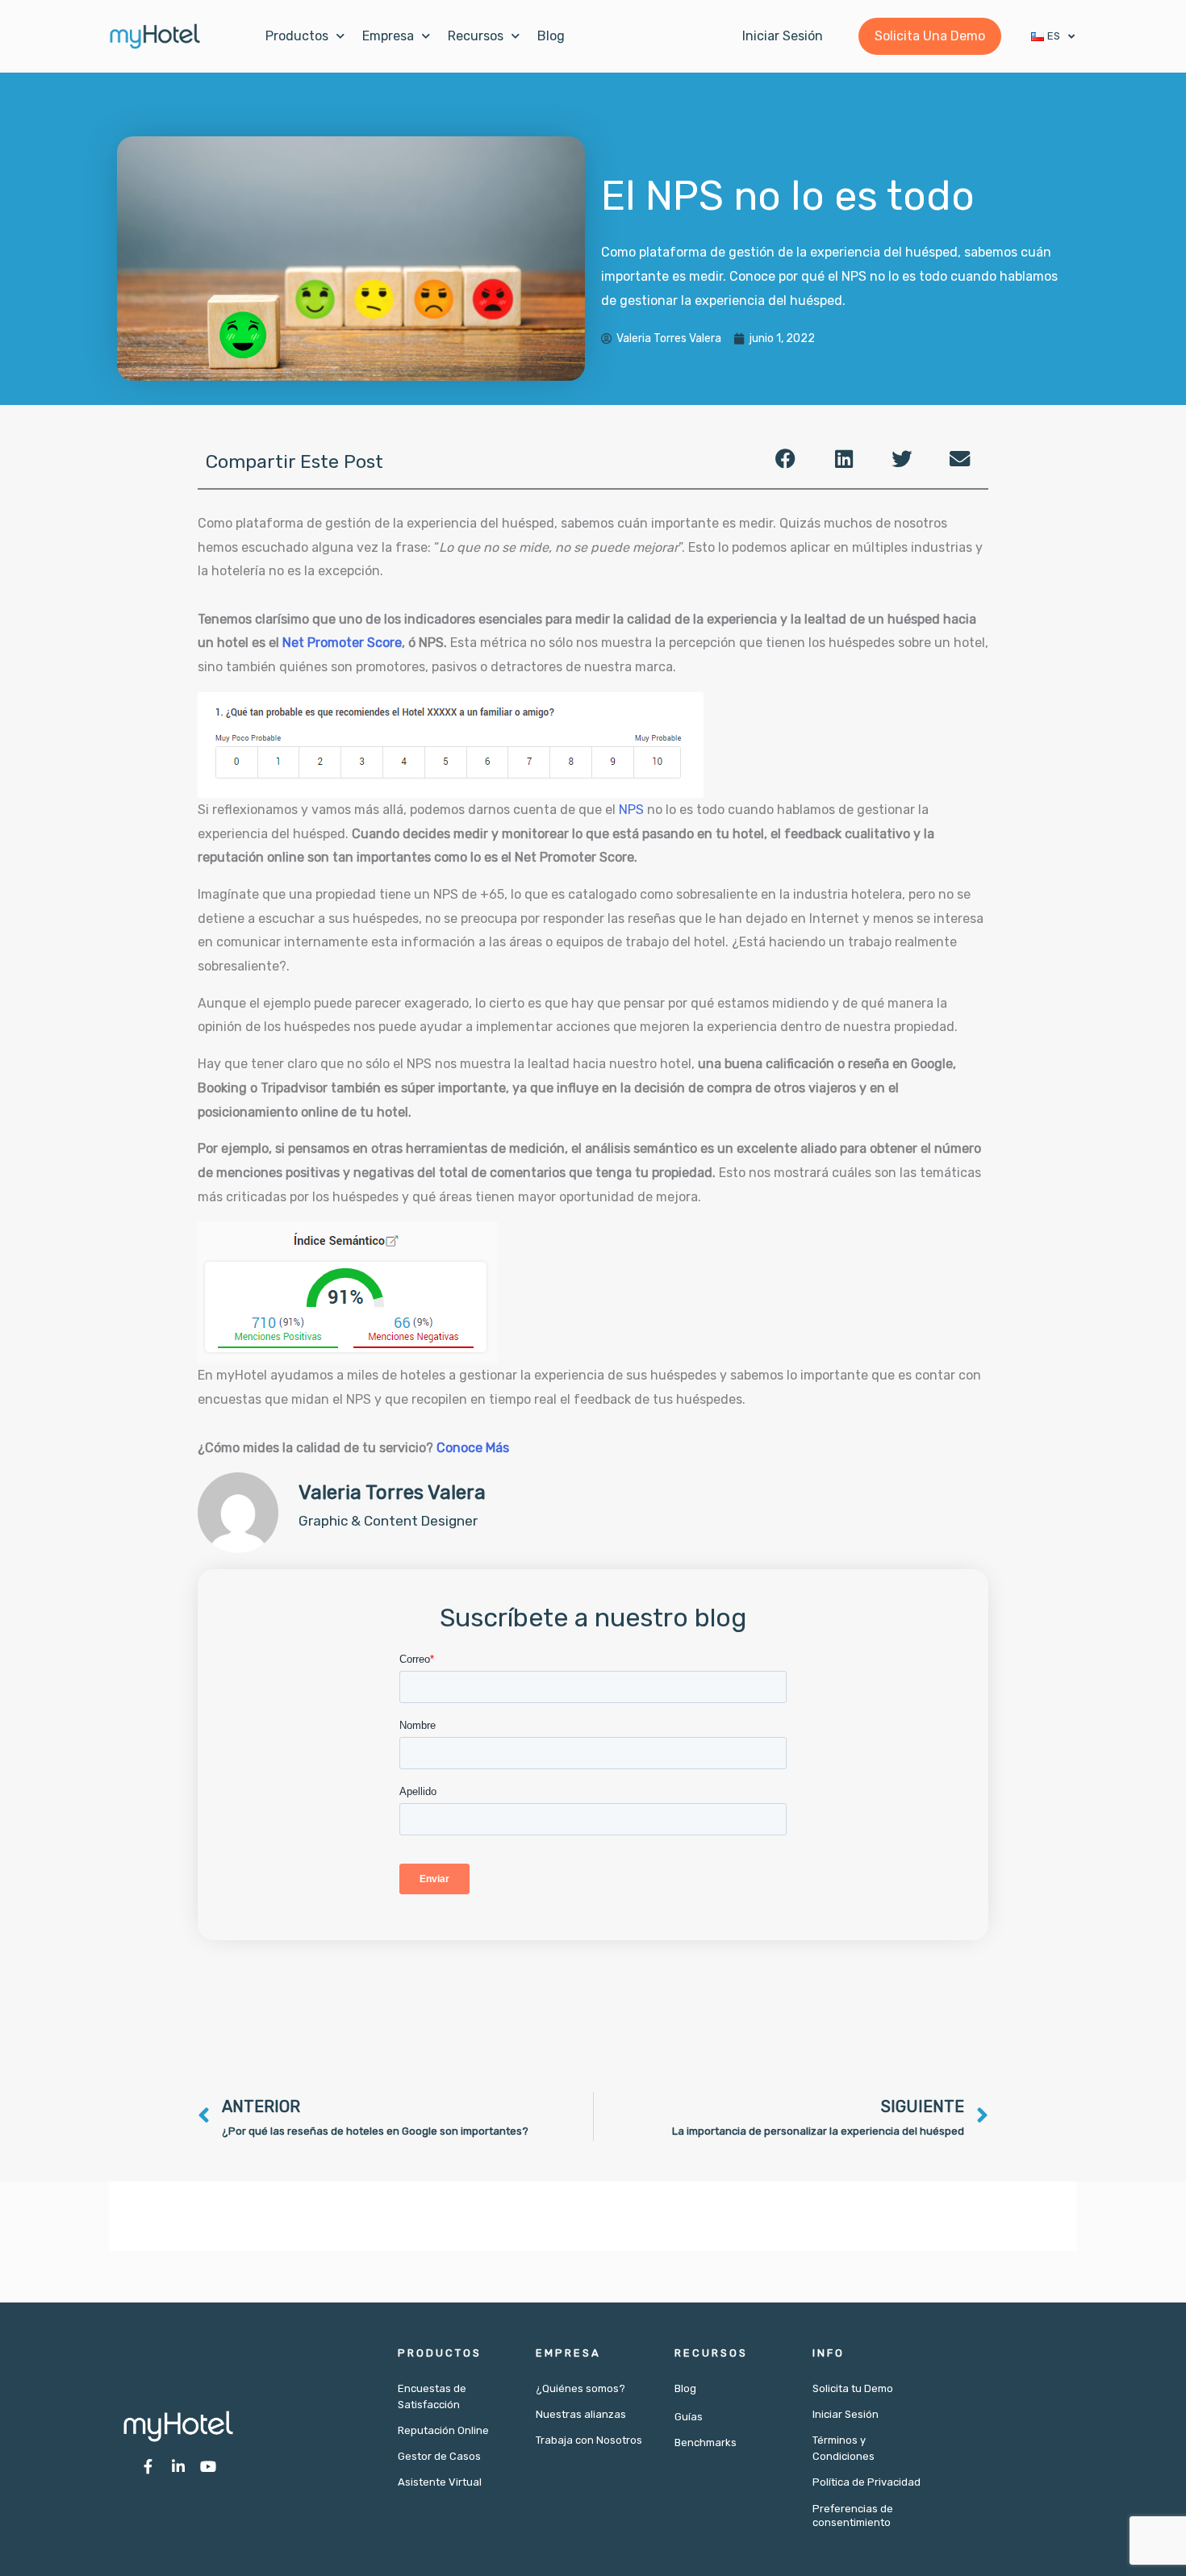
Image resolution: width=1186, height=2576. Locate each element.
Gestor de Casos (439, 2456)
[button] (786, 459)
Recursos (476, 36)
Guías (689, 2417)
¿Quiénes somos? (580, 2388)
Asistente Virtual (440, 2482)
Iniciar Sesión (846, 2414)
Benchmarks (706, 2442)
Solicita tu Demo (853, 2388)
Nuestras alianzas (581, 2414)
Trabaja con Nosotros (589, 2440)
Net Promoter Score (342, 643)
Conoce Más (473, 1448)
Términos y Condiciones (844, 2448)
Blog (551, 36)
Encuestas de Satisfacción (432, 2396)
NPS (631, 810)
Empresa (388, 36)
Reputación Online (443, 2430)
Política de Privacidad (867, 2482)
